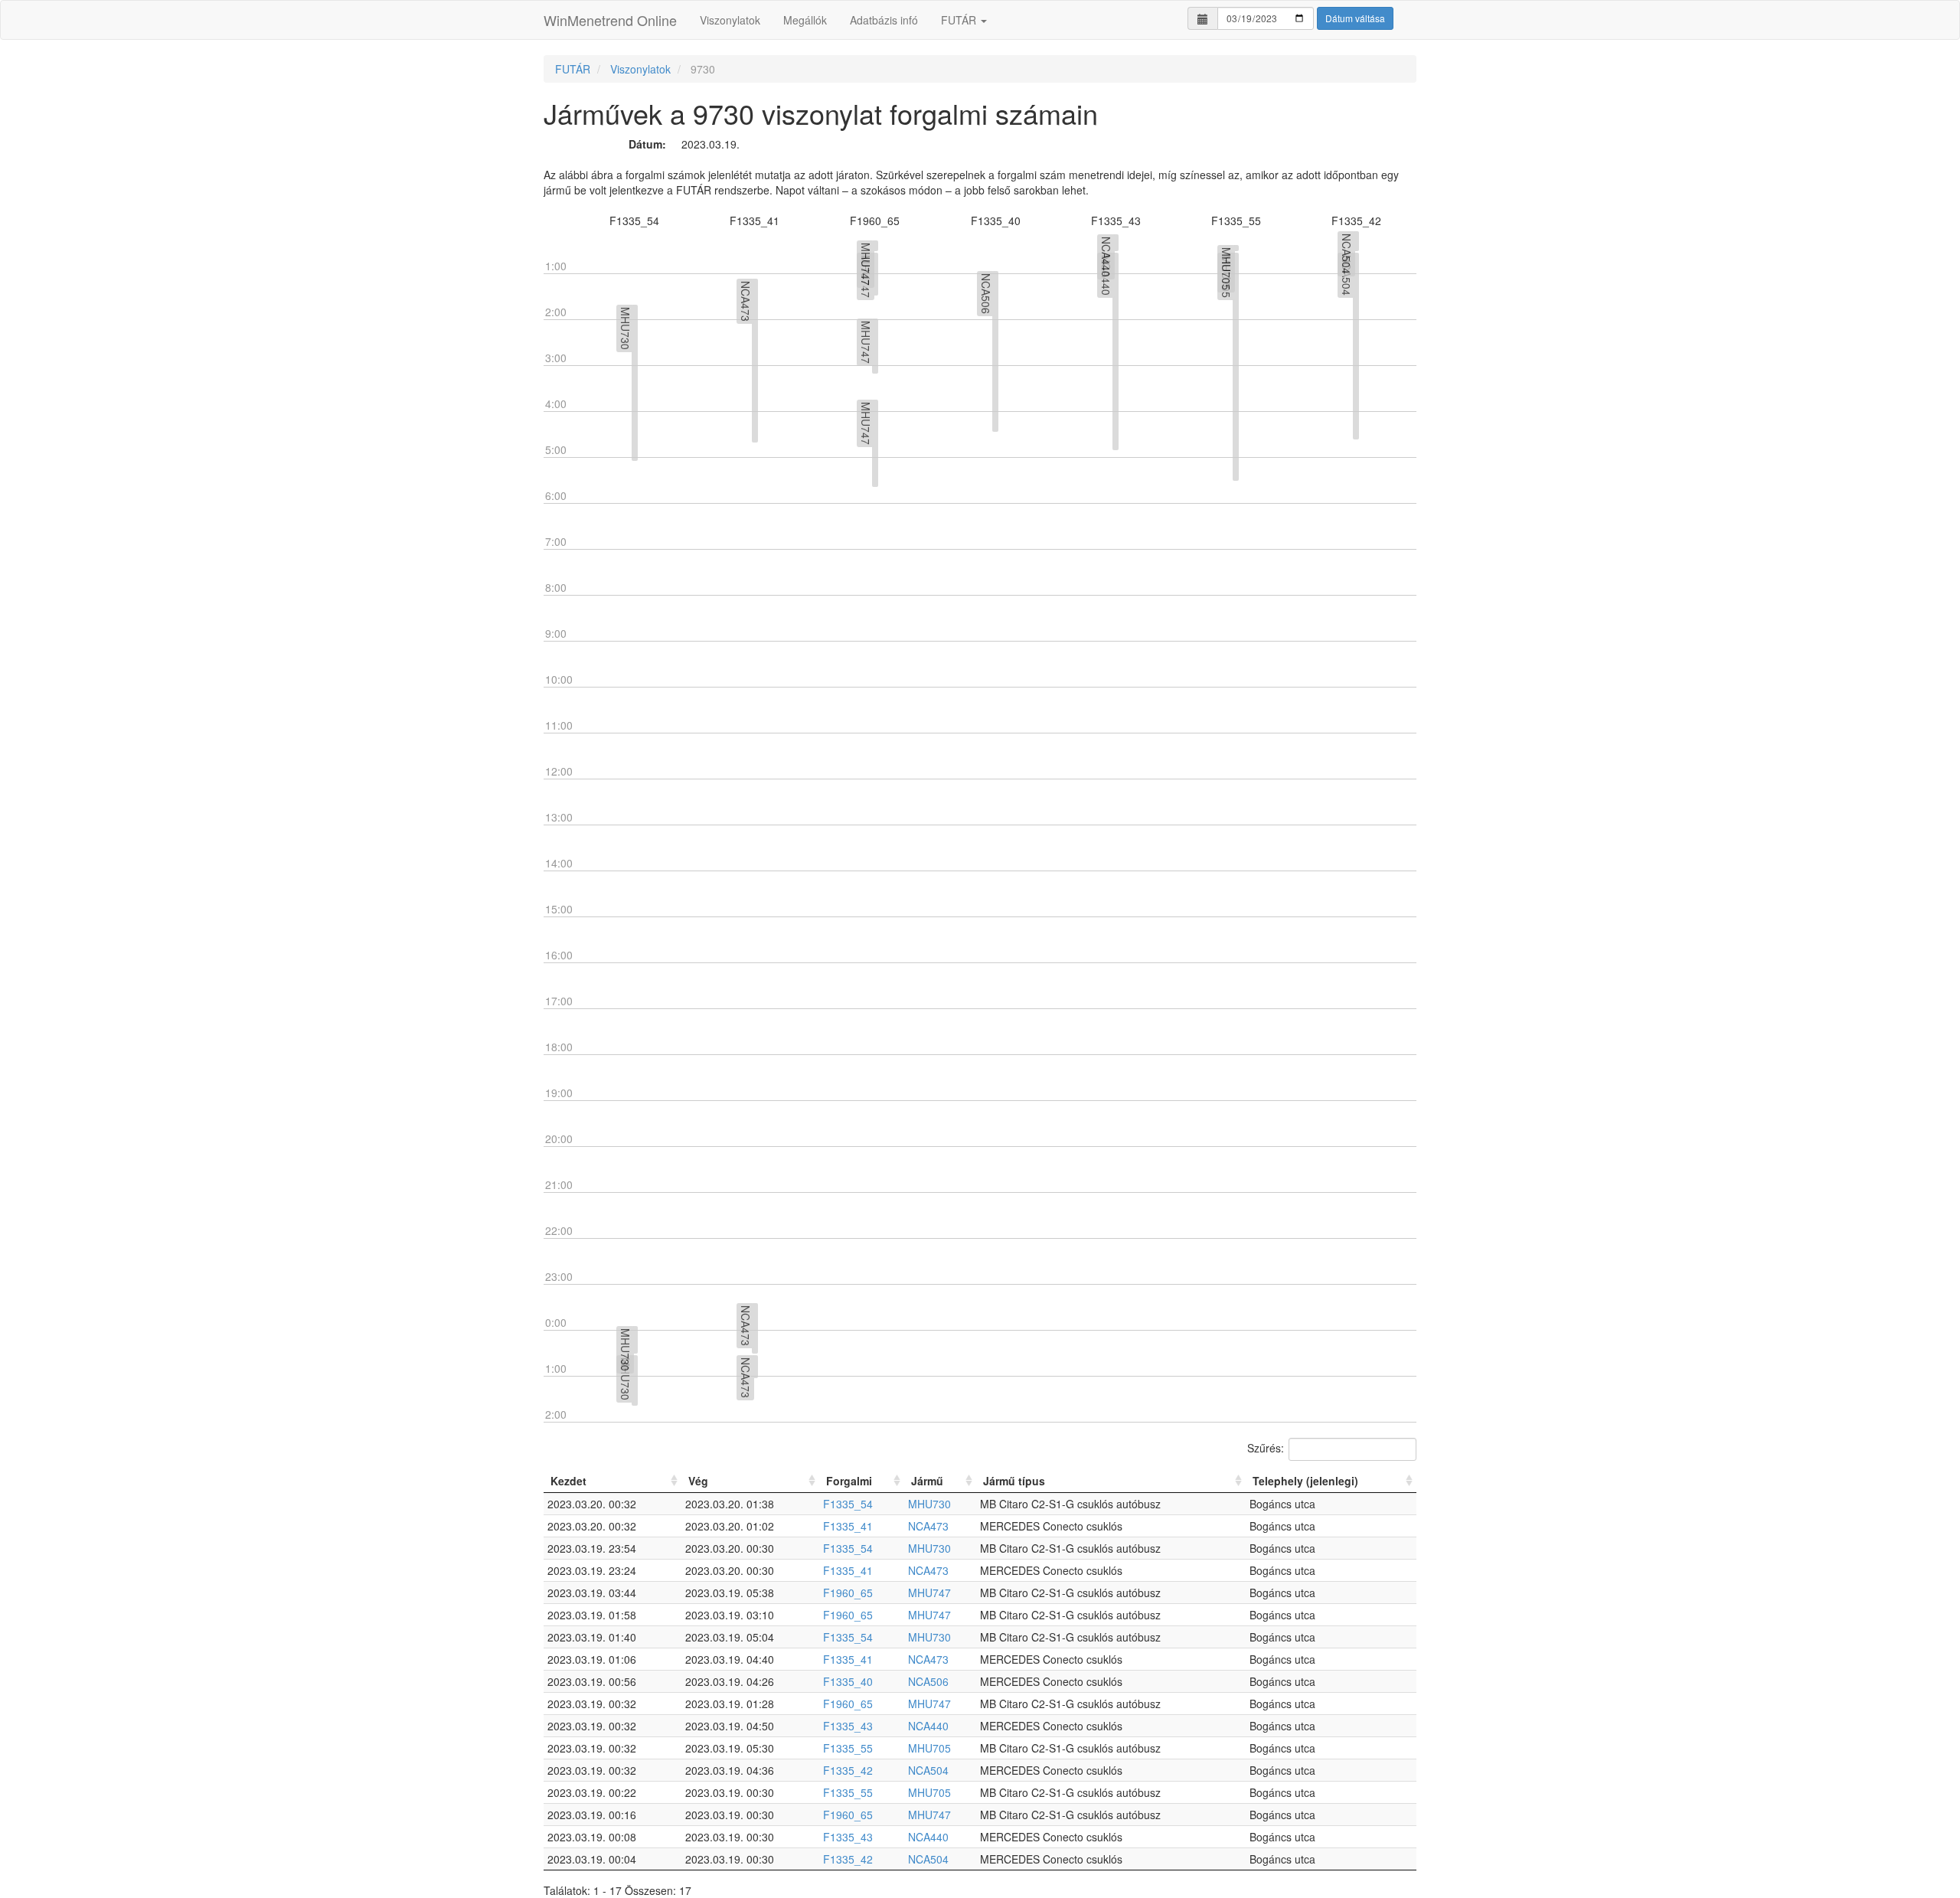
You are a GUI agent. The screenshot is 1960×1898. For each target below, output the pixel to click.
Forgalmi (849, 1481)
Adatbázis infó (884, 20)
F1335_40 (848, 1681)
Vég (698, 1481)
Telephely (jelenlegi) (1305, 1481)
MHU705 (929, 1748)
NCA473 (928, 1526)
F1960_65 (848, 1593)
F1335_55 (848, 1748)
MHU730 (929, 1504)
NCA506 (928, 1681)
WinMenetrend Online (610, 20)
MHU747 (929, 1593)
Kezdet (568, 1481)
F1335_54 (848, 1504)
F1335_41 (848, 1526)
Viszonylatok (730, 20)
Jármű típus (1014, 1481)
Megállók (805, 20)
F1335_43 (848, 1726)
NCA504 (928, 1770)
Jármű (927, 1481)
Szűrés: (1266, 1447)
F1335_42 (848, 1770)
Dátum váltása (1355, 18)
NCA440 (928, 1726)
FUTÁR (960, 20)
